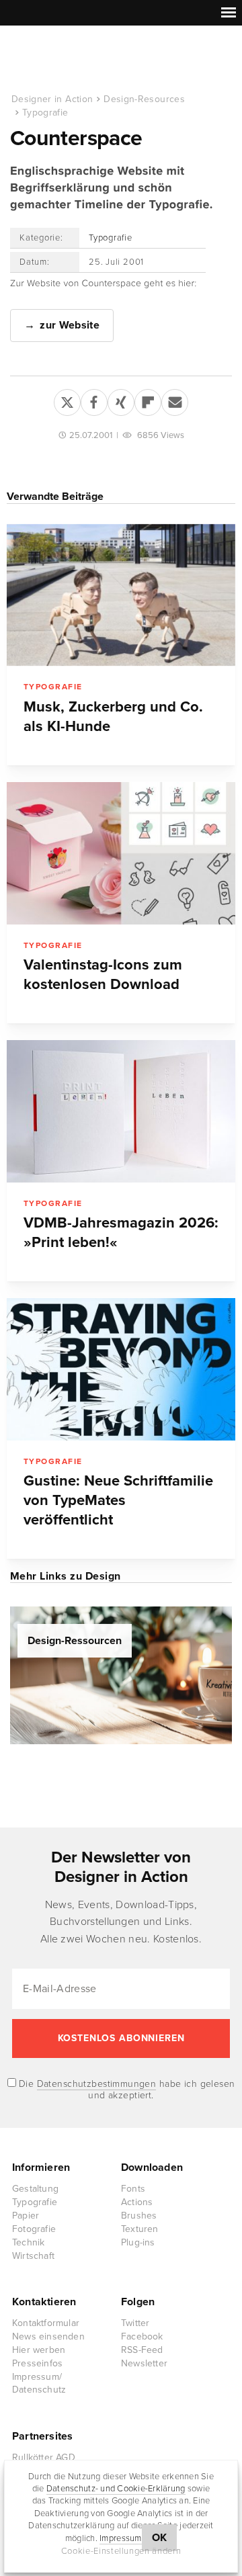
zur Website (70, 325)
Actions (137, 2202)
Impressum (120, 2538)
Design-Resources (144, 99)
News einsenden (48, 2336)
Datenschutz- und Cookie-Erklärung (116, 2489)
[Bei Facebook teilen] (94, 400)
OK (160, 2538)
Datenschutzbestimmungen (97, 2084)
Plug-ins (138, 2242)
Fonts (133, 2189)
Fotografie (34, 2229)
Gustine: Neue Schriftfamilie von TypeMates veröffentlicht (118, 1500)
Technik (28, 2242)
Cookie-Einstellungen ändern (121, 2551)
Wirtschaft (33, 2256)
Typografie (45, 113)
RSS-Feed (142, 2350)
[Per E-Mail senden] (175, 400)
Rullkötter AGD (44, 2457)
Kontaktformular (46, 2323)
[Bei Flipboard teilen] (148, 400)
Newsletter (144, 2363)
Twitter (135, 2323)
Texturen (140, 2229)
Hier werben (39, 2350)
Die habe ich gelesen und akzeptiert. (126, 2090)
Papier (26, 2216)
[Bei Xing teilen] (121, 400)
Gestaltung (35, 2189)
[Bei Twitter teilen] (67, 400)
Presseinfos (37, 2363)
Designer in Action (80, 60)
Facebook (142, 2336)
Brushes (139, 2216)
